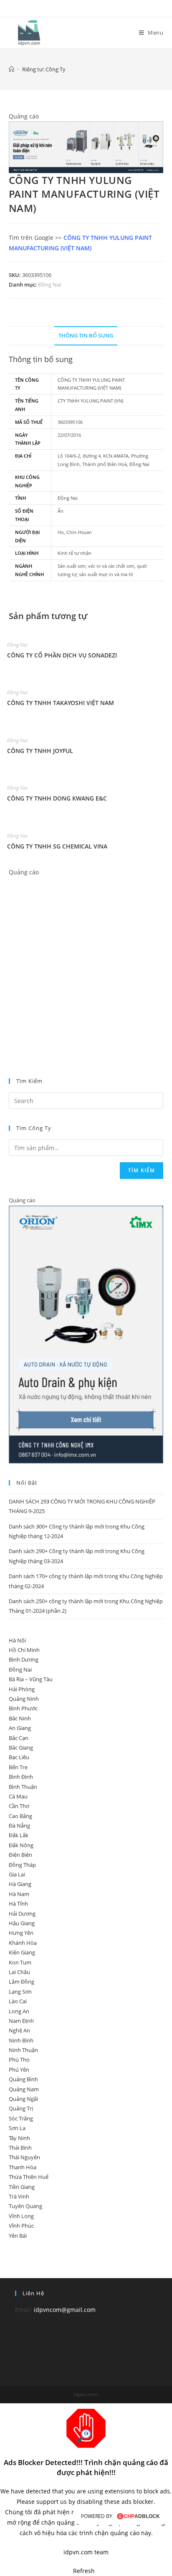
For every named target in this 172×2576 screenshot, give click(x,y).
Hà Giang (20, 1884)
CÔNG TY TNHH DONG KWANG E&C (57, 798)
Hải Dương (22, 1914)
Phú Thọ (19, 2060)
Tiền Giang (22, 2187)
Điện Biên (20, 1855)
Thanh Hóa (23, 2167)
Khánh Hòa (23, 1943)
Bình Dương (24, 1659)
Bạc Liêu (19, 1757)
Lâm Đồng (21, 1982)
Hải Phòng (22, 1689)
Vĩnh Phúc (21, 2226)
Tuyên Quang (25, 2206)
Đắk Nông (21, 1845)
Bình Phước (23, 1708)
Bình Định (21, 1777)
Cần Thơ (19, 1806)
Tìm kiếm (142, 1170)
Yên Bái (18, 2236)
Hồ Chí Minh (24, 1650)
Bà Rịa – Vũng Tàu (31, 1679)
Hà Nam (19, 1894)
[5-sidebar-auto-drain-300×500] (86, 1334)
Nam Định (21, 2021)
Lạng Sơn (20, 1992)
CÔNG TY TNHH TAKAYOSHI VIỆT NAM (61, 703)
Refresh (84, 2571)
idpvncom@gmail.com (65, 2310)
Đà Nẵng (19, 1826)
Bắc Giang (21, 1748)
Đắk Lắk (19, 1835)
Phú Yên (19, 2070)
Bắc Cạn (19, 1738)
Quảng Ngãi (23, 2099)
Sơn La (17, 2128)
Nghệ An (19, 2030)
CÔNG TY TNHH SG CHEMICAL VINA (57, 846)
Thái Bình (20, 2148)
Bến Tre (18, 1767)
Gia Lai (17, 1874)
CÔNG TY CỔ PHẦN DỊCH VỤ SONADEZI (62, 655)
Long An (19, 2011)
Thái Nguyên (24, 2157)
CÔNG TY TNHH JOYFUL (40, 751)
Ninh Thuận (23, 2050)
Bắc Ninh (20, 1718)
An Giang (20, 1728)
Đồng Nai (49, 285)
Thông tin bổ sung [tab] (86, 336)
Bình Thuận (23, 1787)
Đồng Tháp (22, 1865)
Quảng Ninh (24, 1699)
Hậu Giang (22, 1923)
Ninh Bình (21, 2040)
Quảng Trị (21, 2108)
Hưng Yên (21, 1933)
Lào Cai (18, 2001)
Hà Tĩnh (18, 1904)
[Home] (11, 69)
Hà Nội (17, 1640)
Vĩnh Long (21, 2216)
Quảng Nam (24, 2089)
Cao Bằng (20, 1816)
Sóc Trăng (21, 2118)
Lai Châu (19, 1972)
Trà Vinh (19, 2196)
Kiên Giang (22, 1952)
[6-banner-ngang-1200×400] (86, 147)
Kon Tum (20, 1962)
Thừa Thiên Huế (29, 2177)
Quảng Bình (23, 2079)
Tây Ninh (19, 2138)
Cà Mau (18, 1796)
